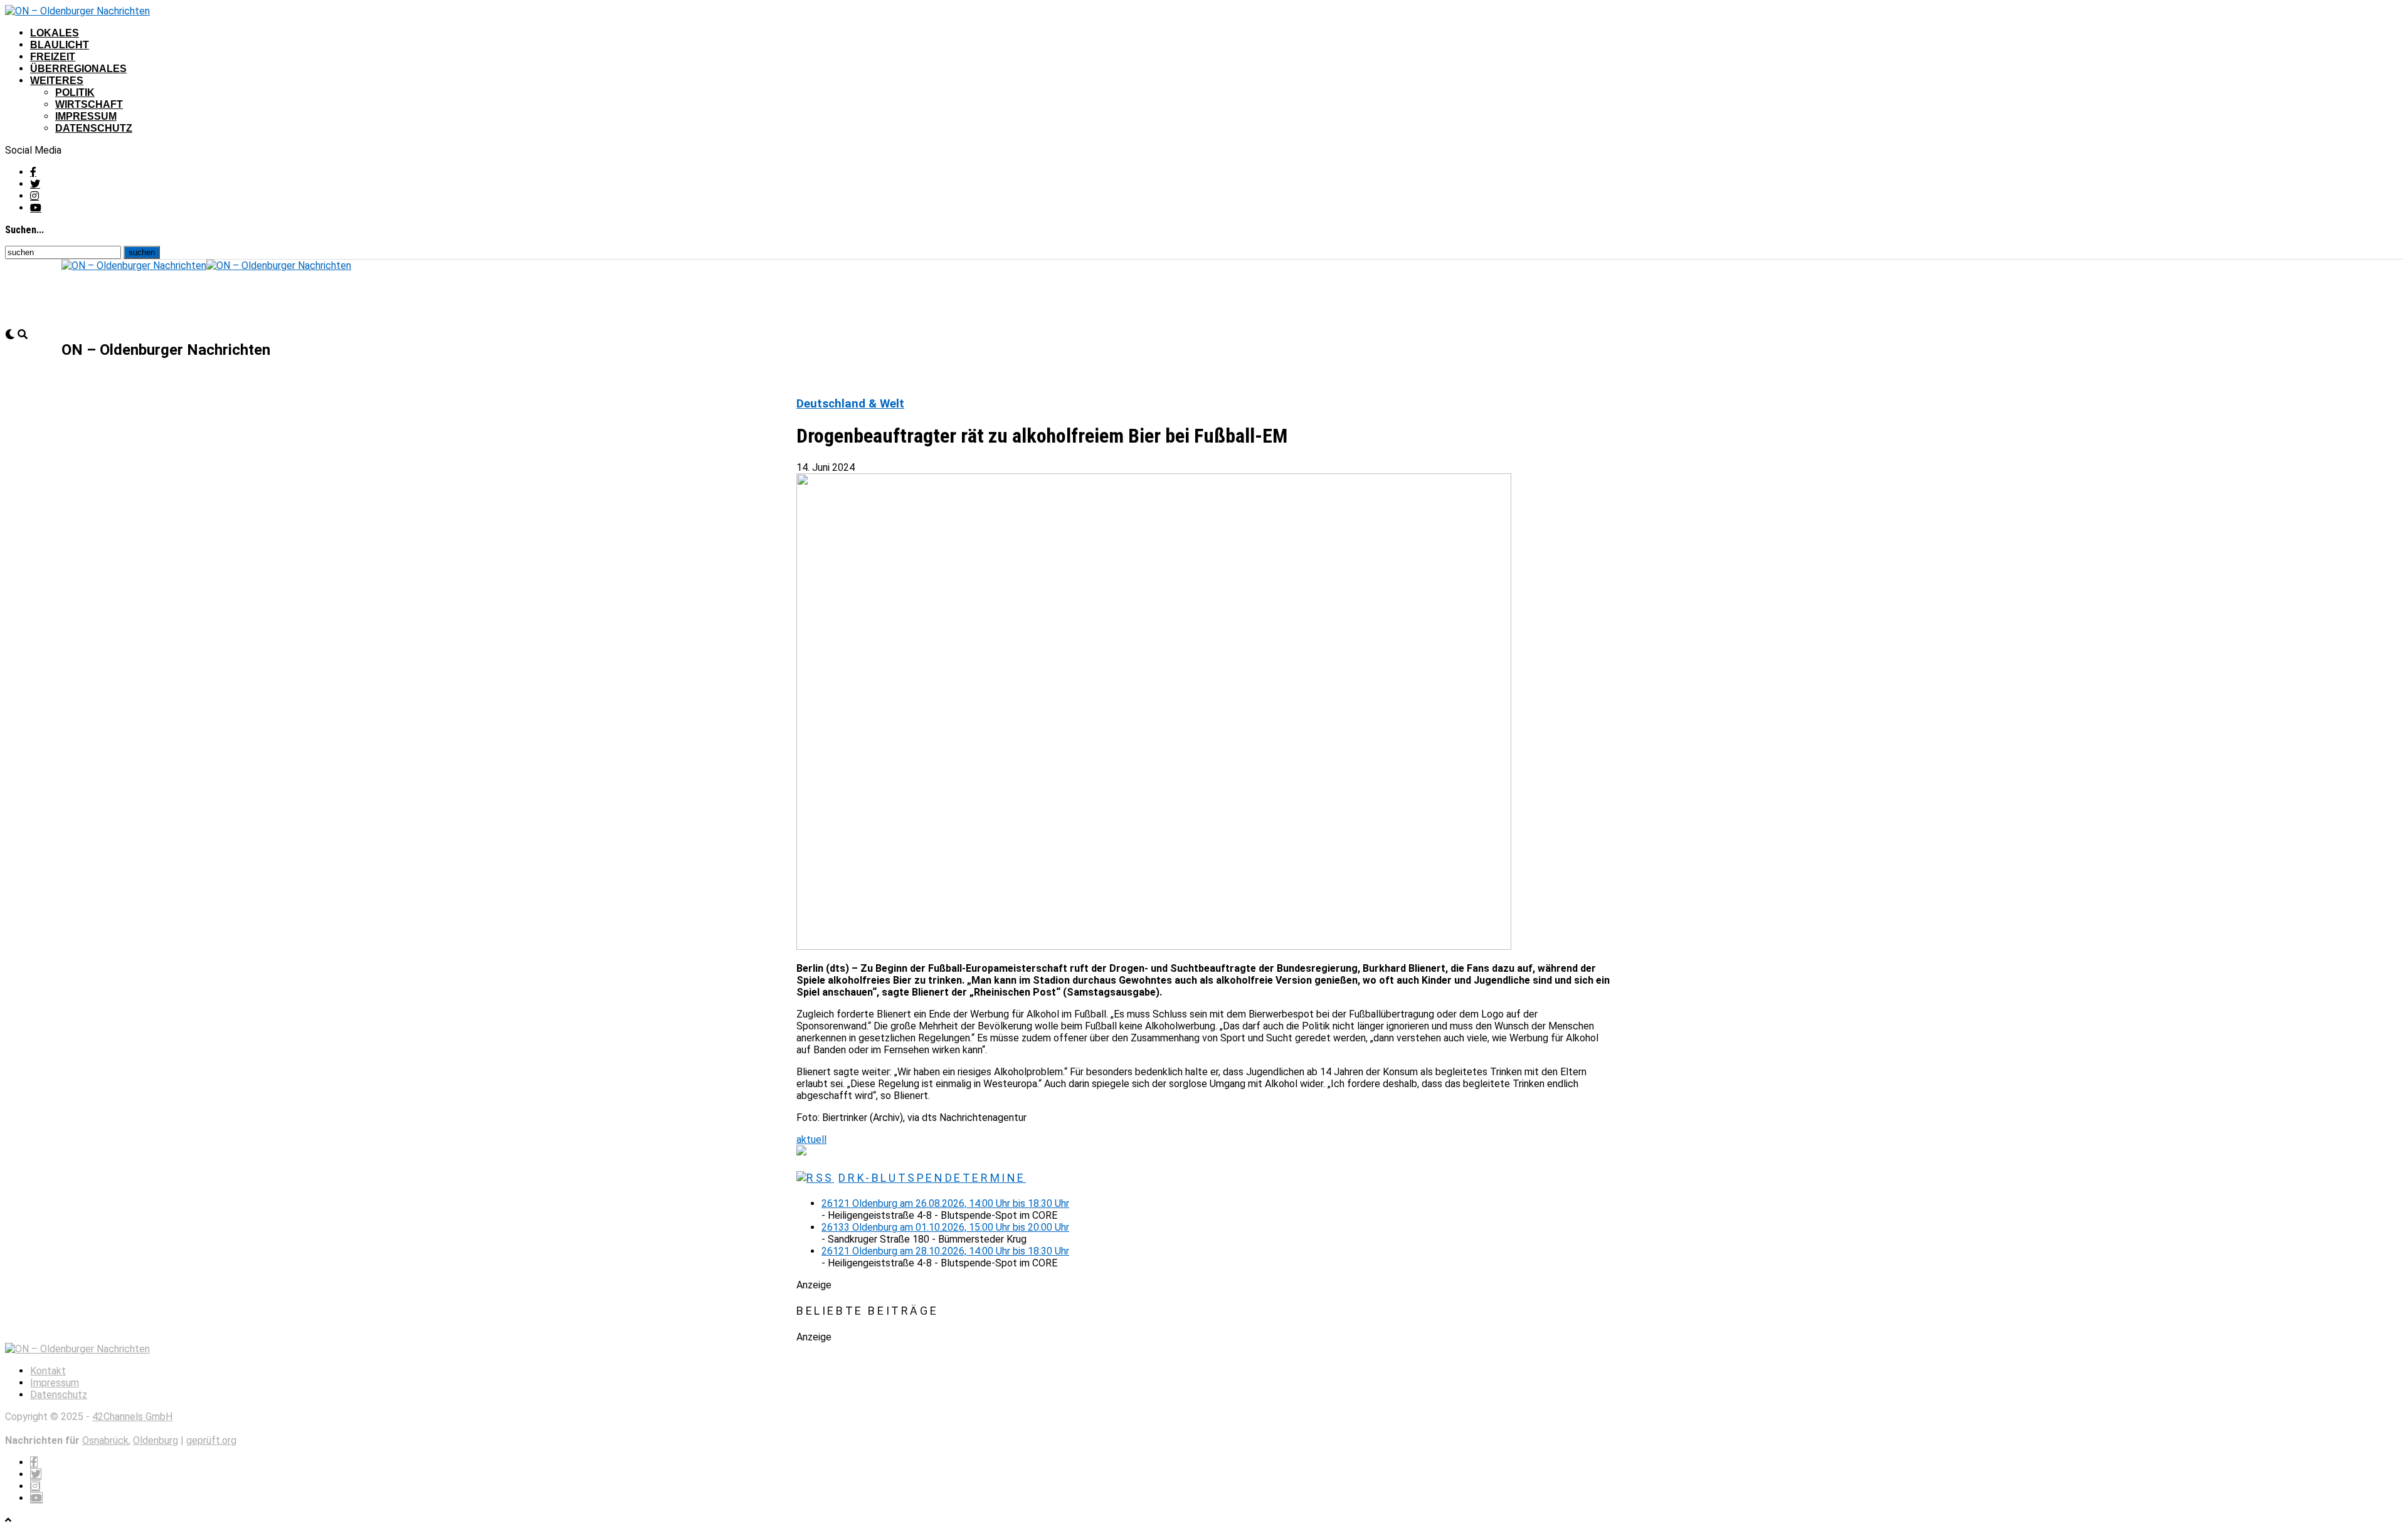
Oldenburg (156, 1440)
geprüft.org (211, 1440)
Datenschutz (94, 128)
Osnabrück (105, 1440)
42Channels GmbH (132, 1417)
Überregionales (78, 69)
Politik (75, 92)
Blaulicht (60, 45)
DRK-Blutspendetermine (932, 1178)
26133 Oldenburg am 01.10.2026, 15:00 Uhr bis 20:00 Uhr (945, 1227)
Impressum (86, 116)
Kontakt (48, 1371)
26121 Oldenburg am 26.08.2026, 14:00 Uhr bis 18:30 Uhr (945, 1203)
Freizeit (53, 57)
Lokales (55, 33)
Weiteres (57, 81)
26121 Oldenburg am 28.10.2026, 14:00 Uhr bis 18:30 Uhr (945, 1251)
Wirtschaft (89, 104)
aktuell (811, 1139)
